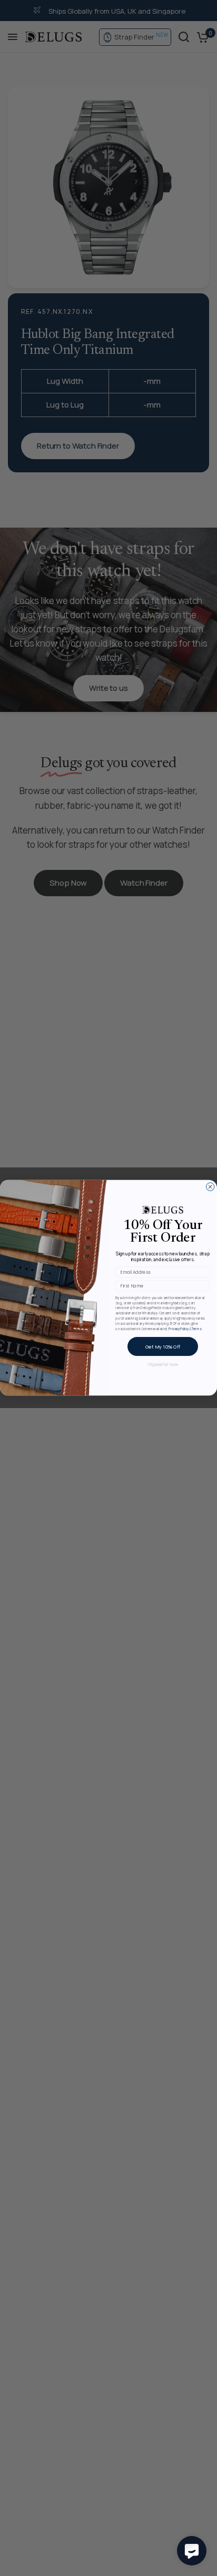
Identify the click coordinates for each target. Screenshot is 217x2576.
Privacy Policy (179, 1329)
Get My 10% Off (163, 1346)
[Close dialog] (210, 1187)
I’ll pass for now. (163, 1364)
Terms (196, 1329)
